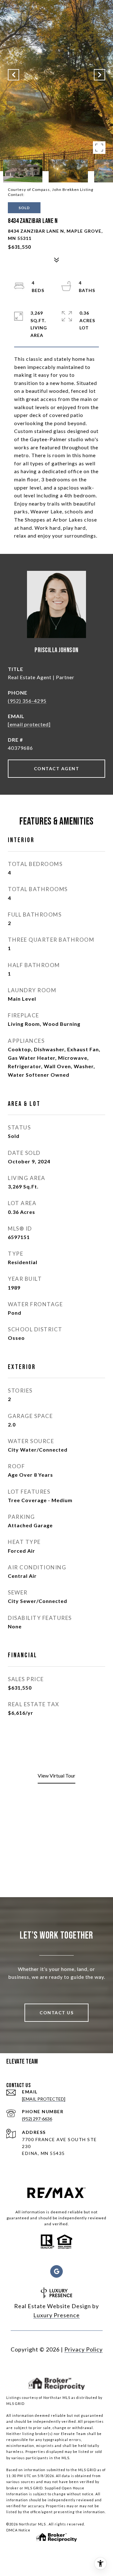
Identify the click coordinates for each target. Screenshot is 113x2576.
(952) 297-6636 (37, 2119)
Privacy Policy (83, 2349)
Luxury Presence (56, 2315)
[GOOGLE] (56, 2271)
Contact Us (56, 2013)
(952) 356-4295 (27, 701)
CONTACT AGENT (57, 768)
